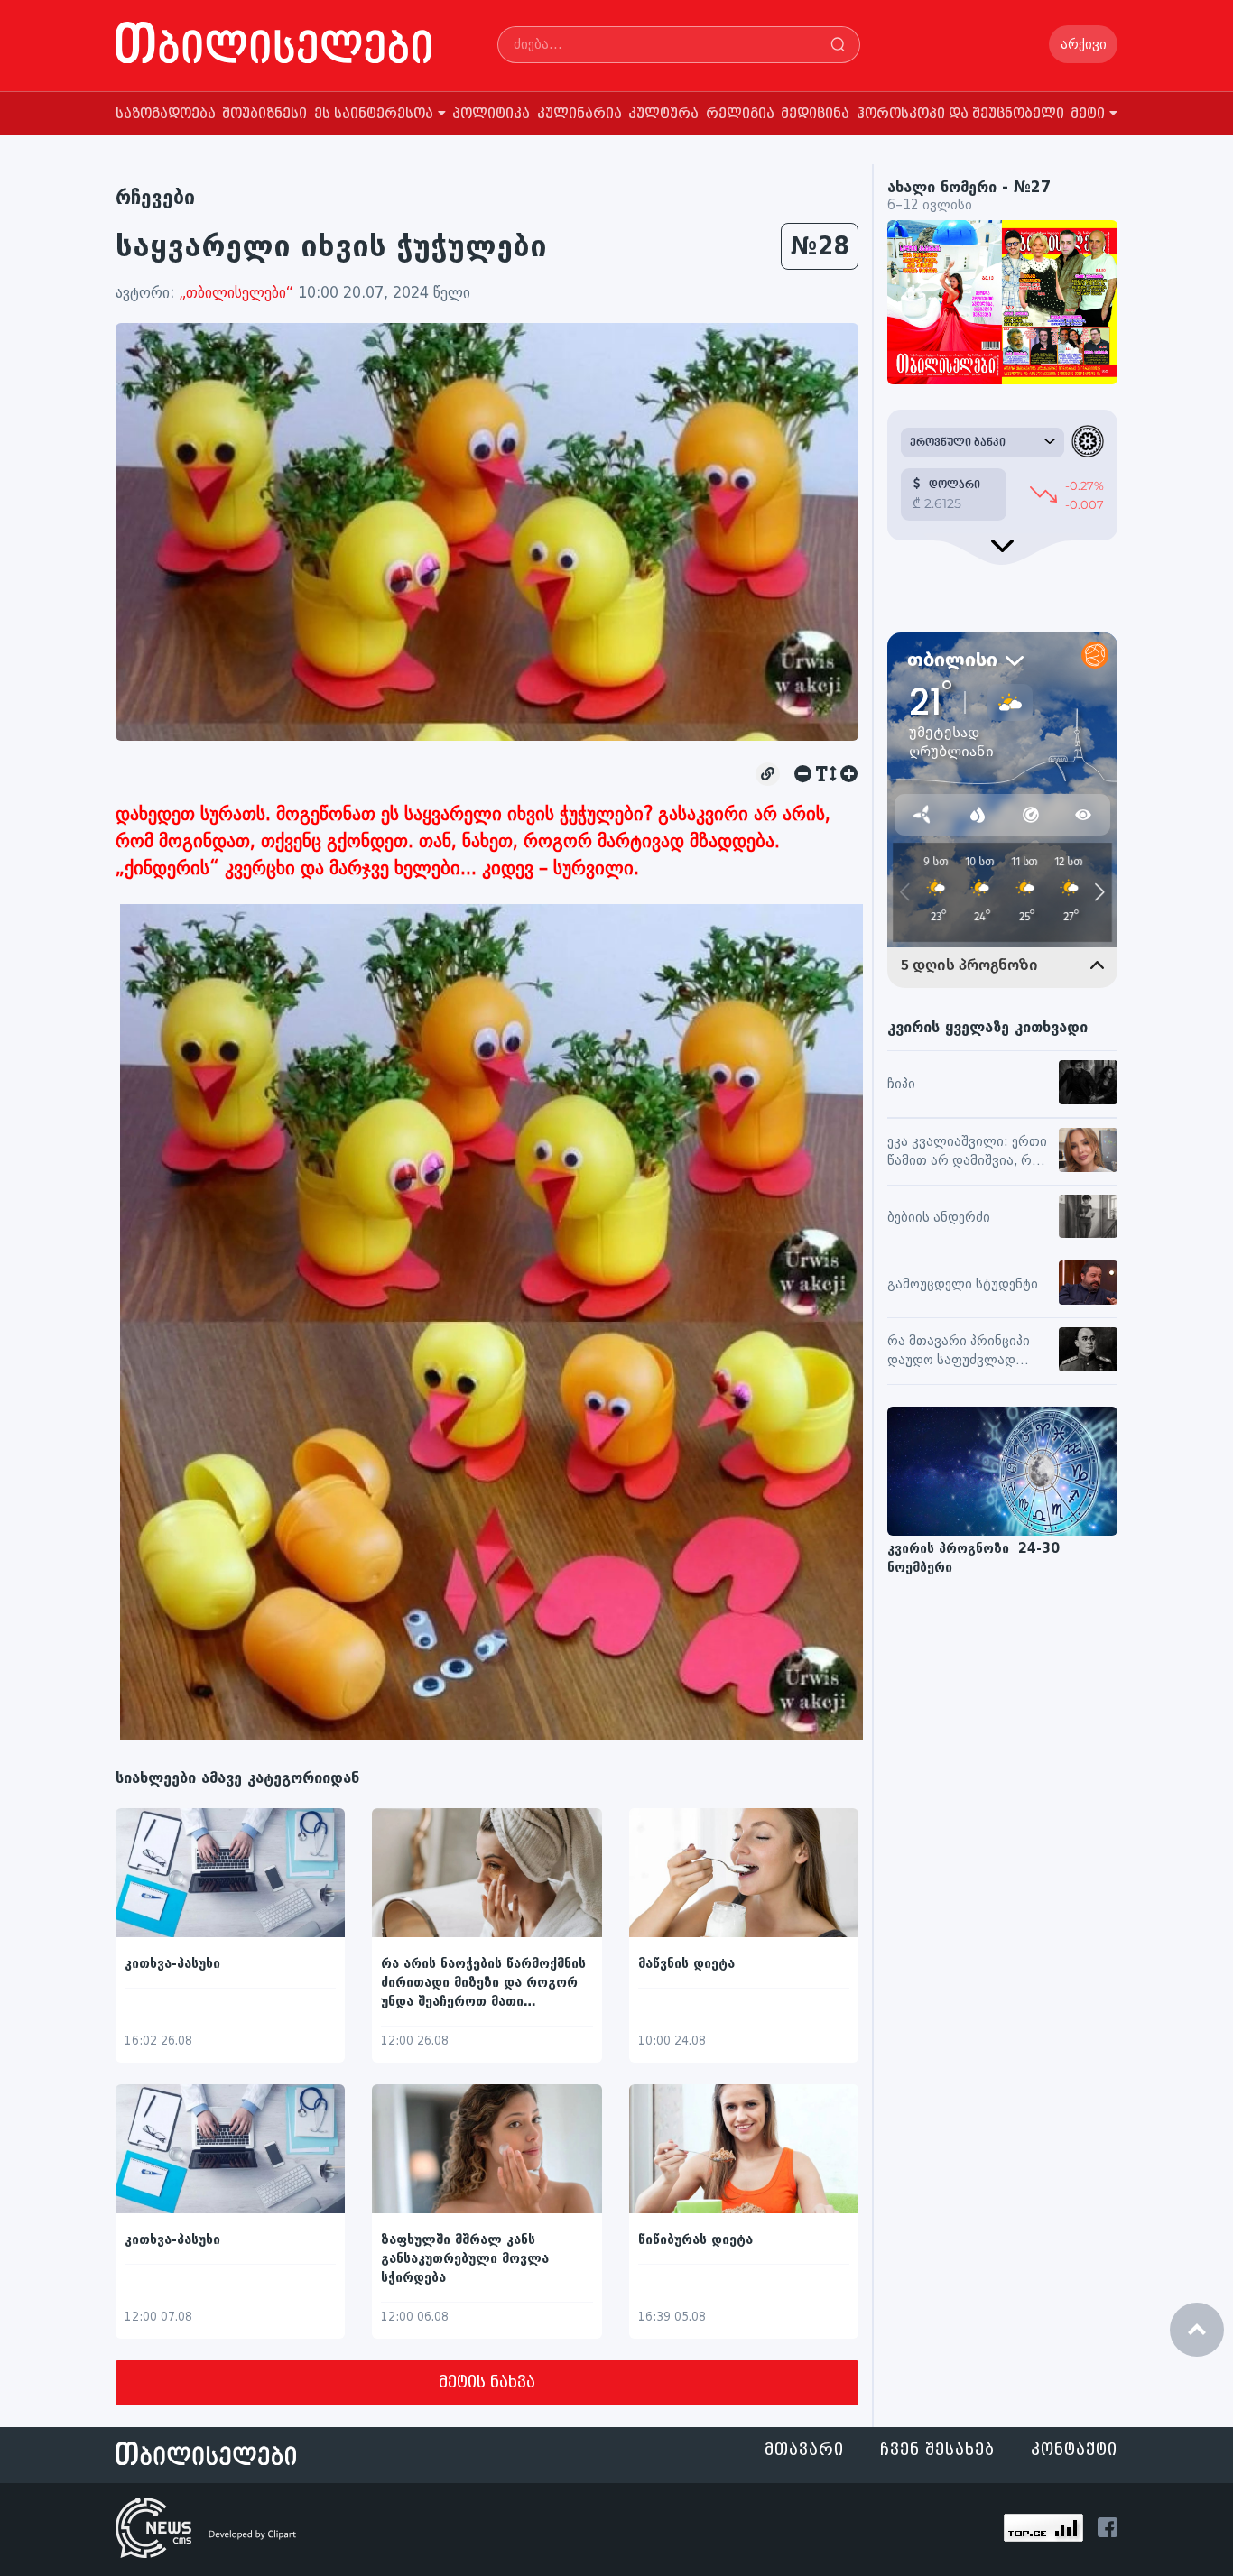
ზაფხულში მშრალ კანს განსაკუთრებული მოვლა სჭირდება (465, 2259)
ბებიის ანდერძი (939, 1218)
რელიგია (740, 114)
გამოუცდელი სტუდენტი (963, 1284)
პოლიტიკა (491, 114)
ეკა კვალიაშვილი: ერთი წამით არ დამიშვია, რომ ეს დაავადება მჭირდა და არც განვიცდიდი (968, 1152)
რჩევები (155, 197)
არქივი (1084, 45)
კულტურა (663, 114)
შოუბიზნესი (264, 114)
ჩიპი (901, 1084)
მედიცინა (815, 114)
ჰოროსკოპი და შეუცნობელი (960, 114)
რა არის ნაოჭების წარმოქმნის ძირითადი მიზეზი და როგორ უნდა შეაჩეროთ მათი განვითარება (483, 1984)
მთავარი (804, 2450)
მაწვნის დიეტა (686, 1964)
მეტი (1088, 114)
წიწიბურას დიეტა (695, 2240)
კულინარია (579, 114)
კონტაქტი (1074, 2450)
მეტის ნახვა (487, 2382)
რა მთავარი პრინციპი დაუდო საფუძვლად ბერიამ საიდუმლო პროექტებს (959, 1352)
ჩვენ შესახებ (937, 2450)
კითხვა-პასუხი (172, 1964)
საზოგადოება (166, 114)
